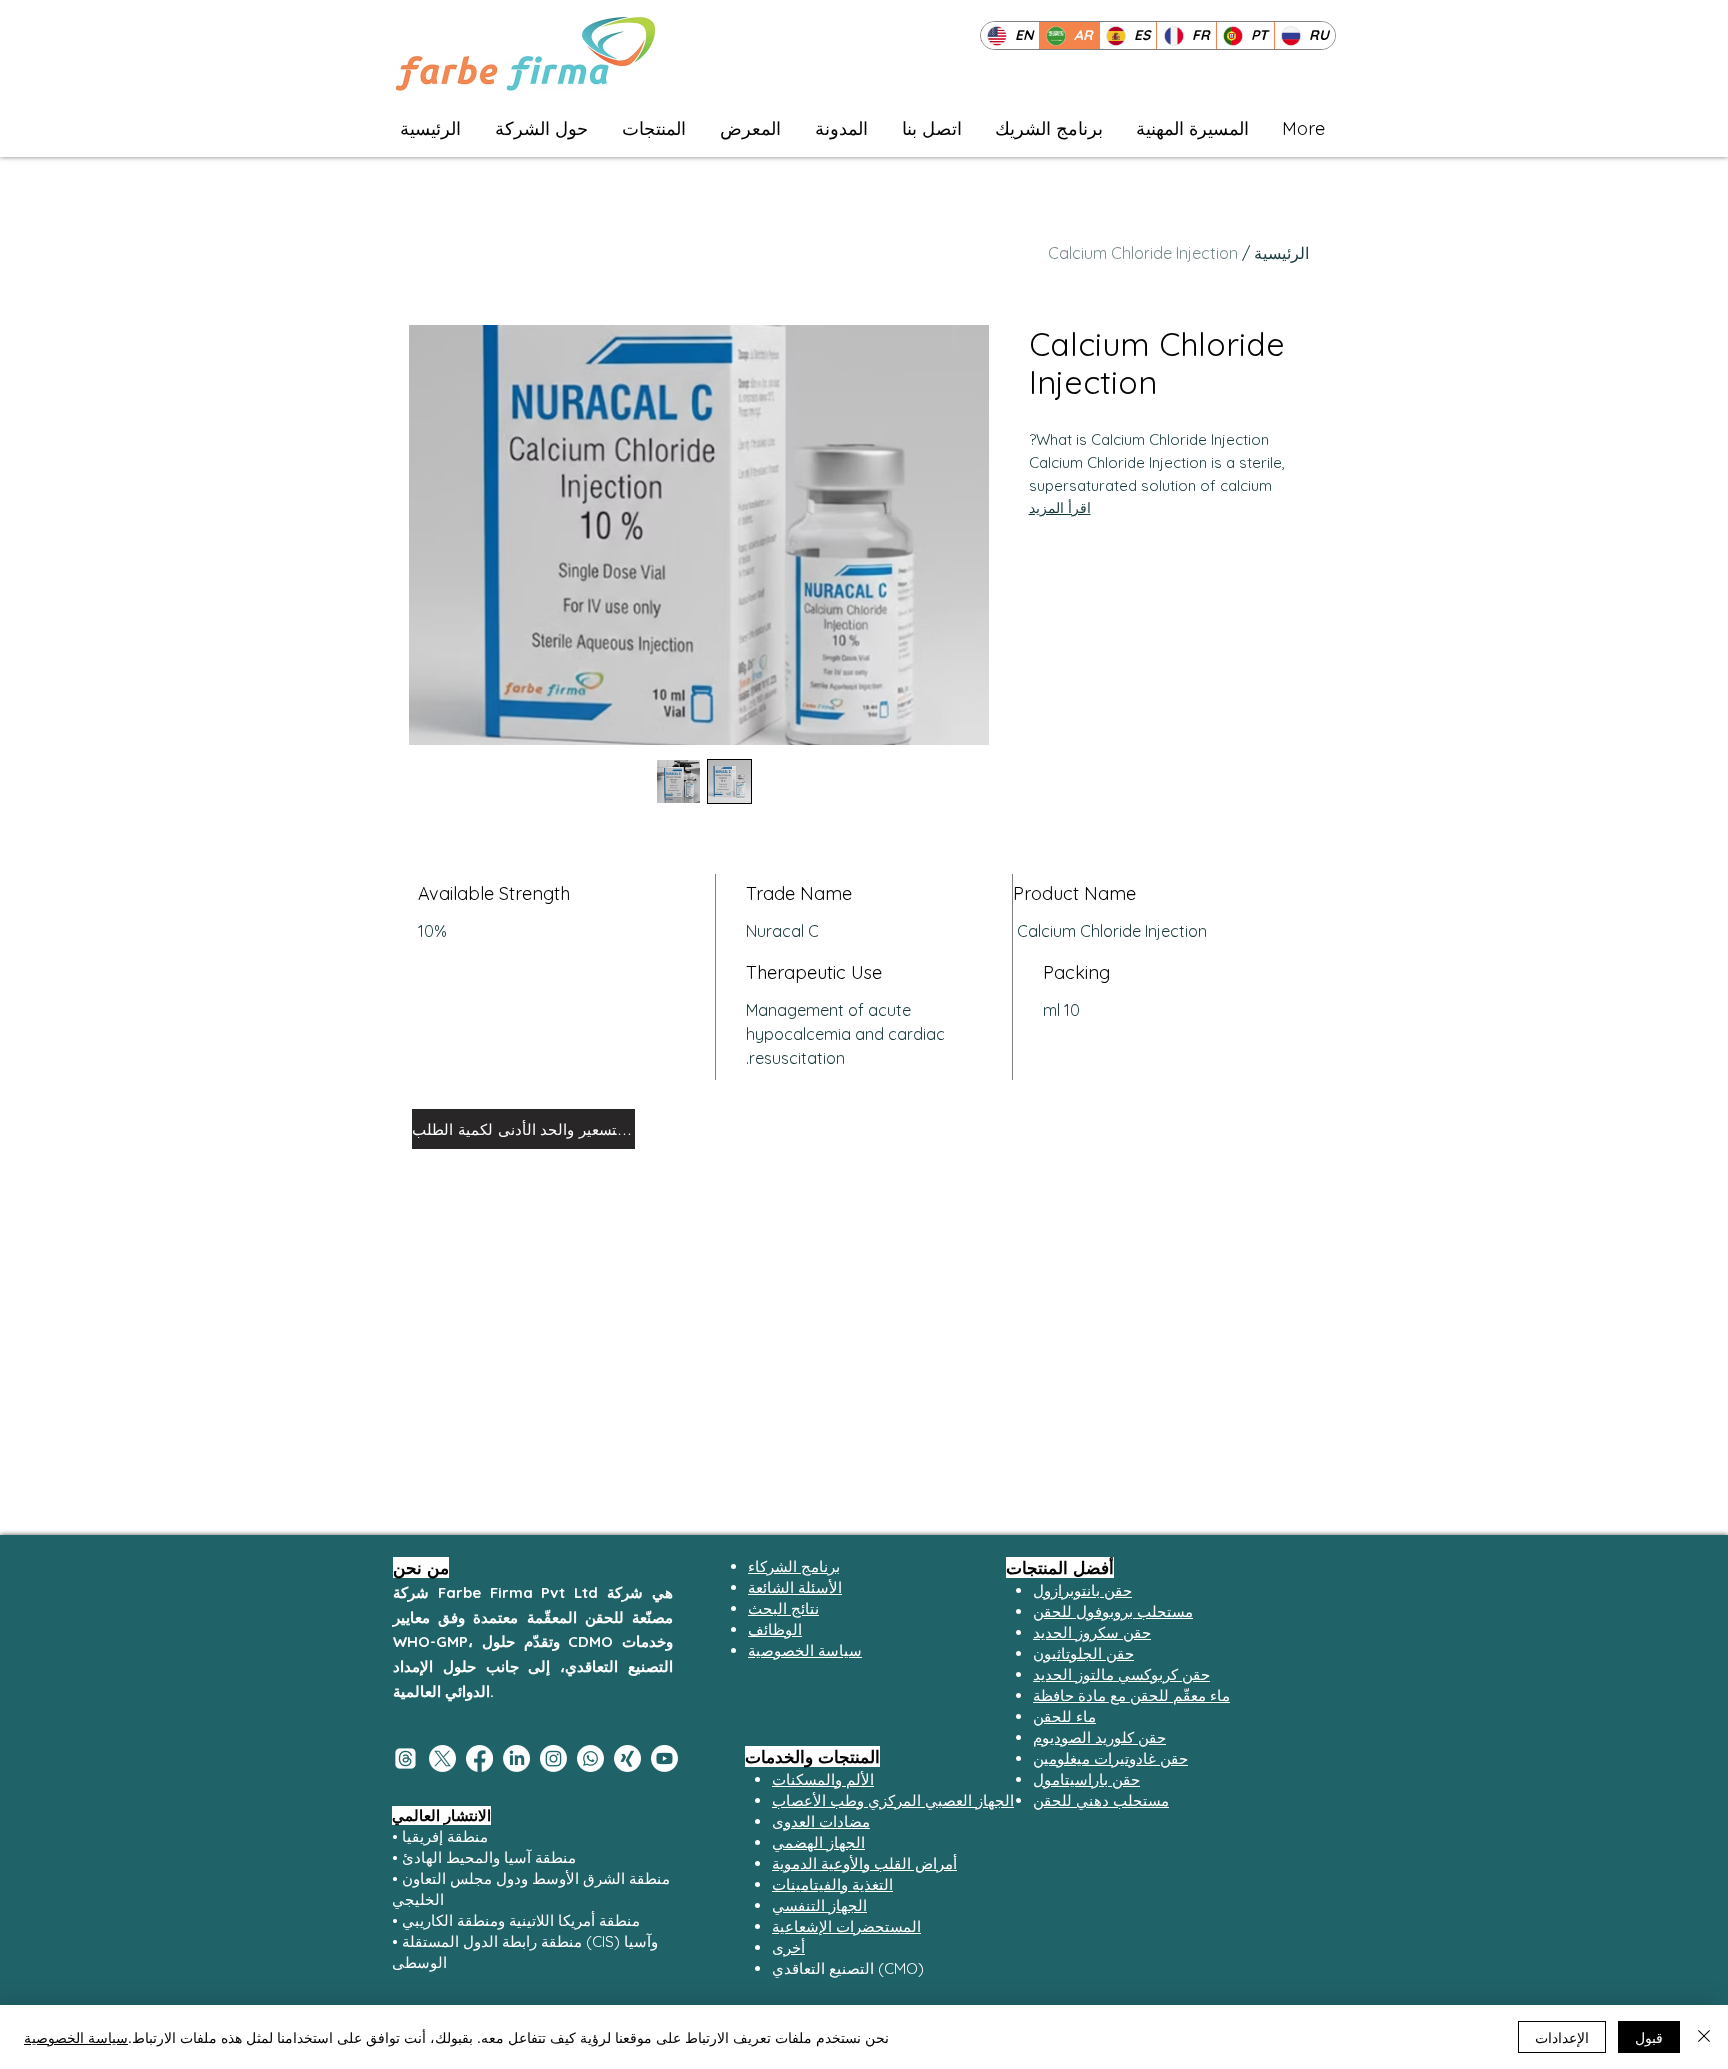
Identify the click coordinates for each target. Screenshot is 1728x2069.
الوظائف (775, 1629)
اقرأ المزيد (1060, 508)
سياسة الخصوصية (76, 2037)
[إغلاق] (1704, 2037)
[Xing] (627, 1758)
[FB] (479, 1758)
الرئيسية (1281, 253)
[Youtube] (664, 1758)
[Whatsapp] (590, 1758)
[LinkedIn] (516, 1758)
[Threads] (405, 1758)
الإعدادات (1562, 2037)
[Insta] (553, 1758)
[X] (442, 1758)
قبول (1649, 2037)
